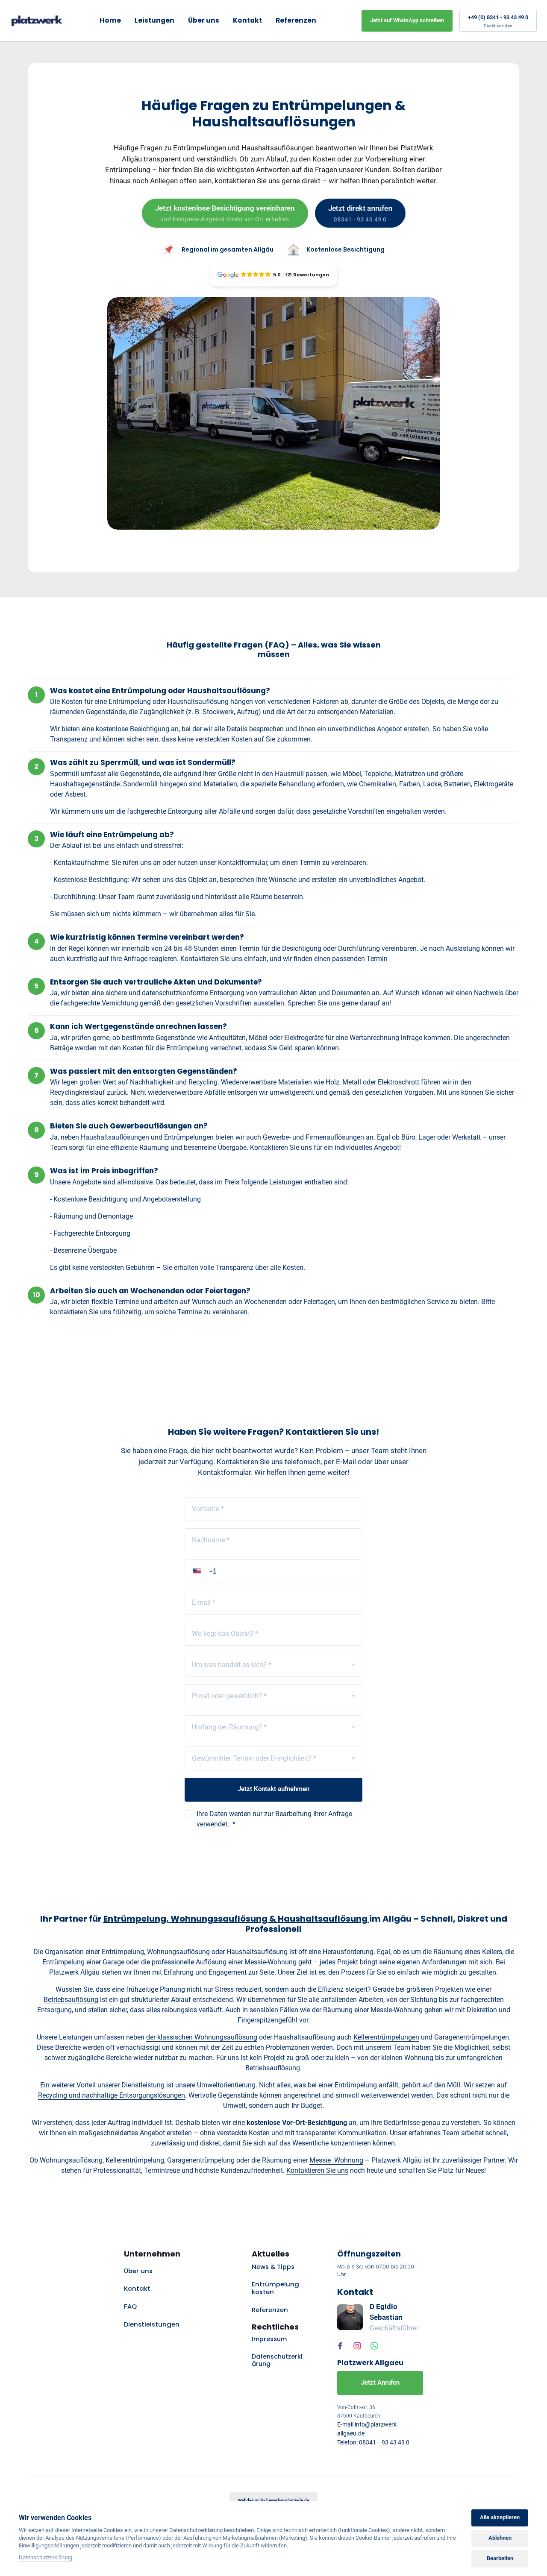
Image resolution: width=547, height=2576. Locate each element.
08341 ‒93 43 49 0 (384, 2442)
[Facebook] (342, 2346)
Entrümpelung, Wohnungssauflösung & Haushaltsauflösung (236, 1919)
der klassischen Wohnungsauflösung (202, 2037)
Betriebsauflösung (71, 2000)
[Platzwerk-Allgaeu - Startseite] (37, 21)
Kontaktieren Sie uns (317, 2170)
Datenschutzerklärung (46, 2558)
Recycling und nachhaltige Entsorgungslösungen (112, 2095)
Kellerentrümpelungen (386, 2037)
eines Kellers (483, 1952)
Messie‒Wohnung (336, 2160)
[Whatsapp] (376, 2346)
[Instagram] (359, 2346)
